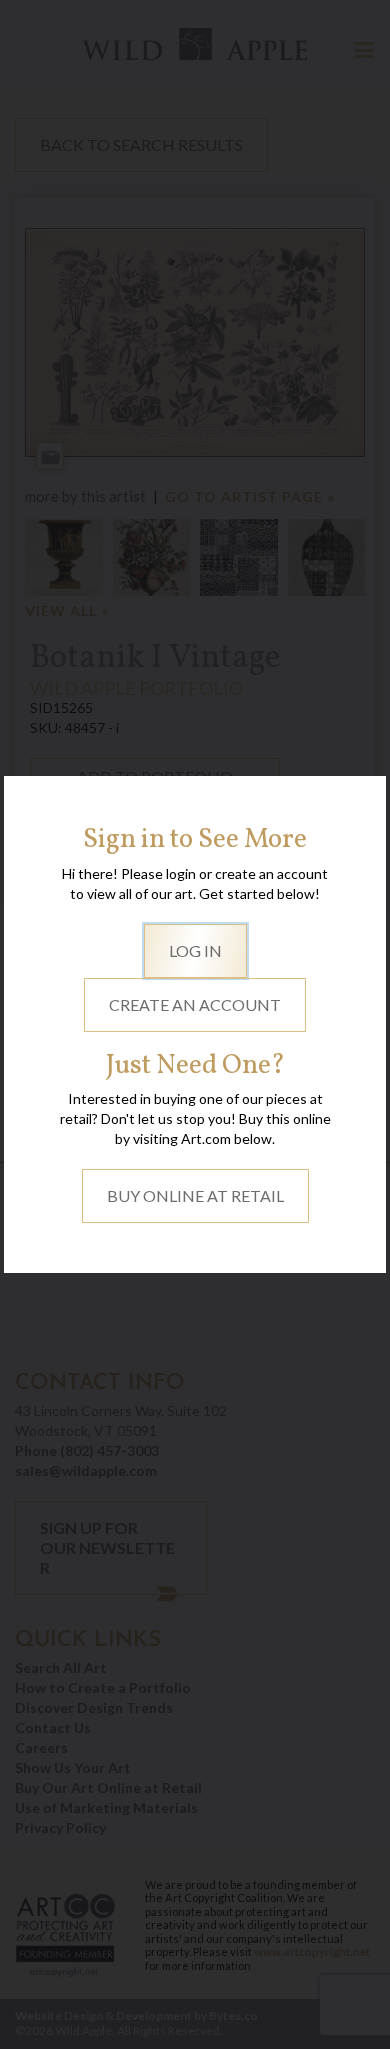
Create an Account (195, 1004)
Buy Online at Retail (195, 1195)
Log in (195, 950)
